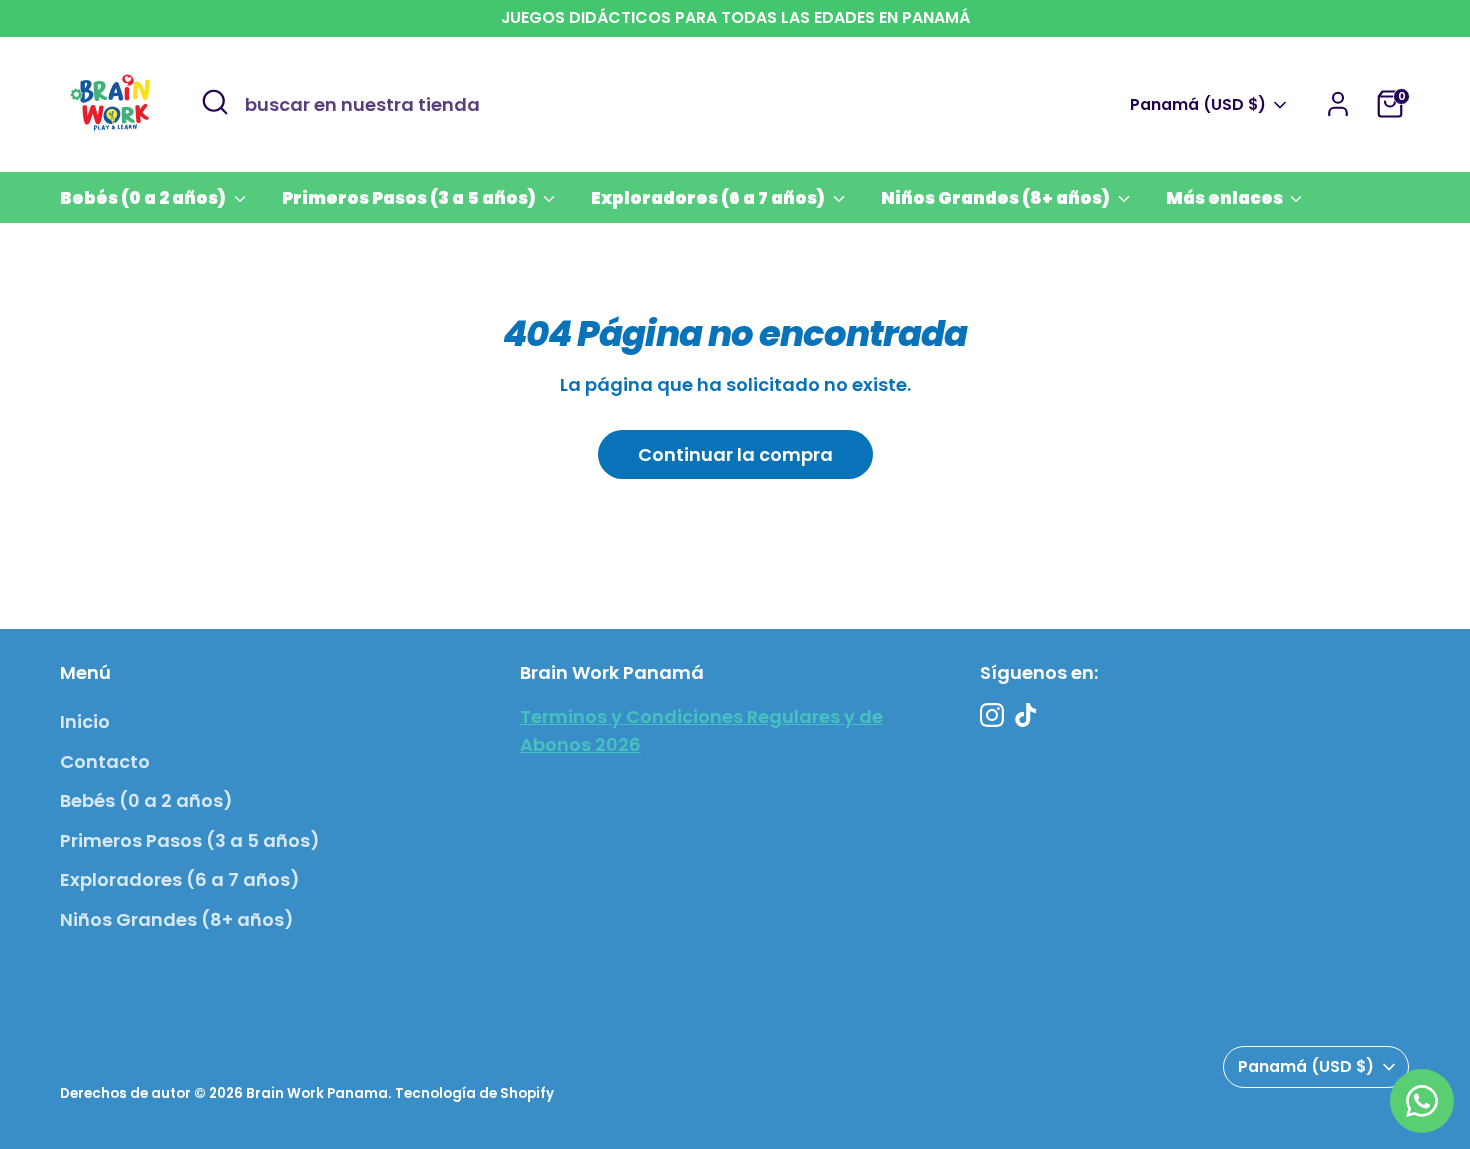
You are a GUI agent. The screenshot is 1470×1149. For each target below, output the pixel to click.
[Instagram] (992, 715)
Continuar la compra (735, 454)
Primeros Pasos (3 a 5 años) (410, 198)
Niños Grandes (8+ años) (997, 198)
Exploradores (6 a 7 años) (709, 198)
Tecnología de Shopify (474, 1093)
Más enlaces (1226, 198)
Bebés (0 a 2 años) (144, 198)
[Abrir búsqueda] (215, 102)
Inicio (85, 721)
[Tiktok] (1026, 715)
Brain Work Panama (317, 1093)
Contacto (105, 761)
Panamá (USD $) (1198, 105)
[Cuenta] (1338, 104)
